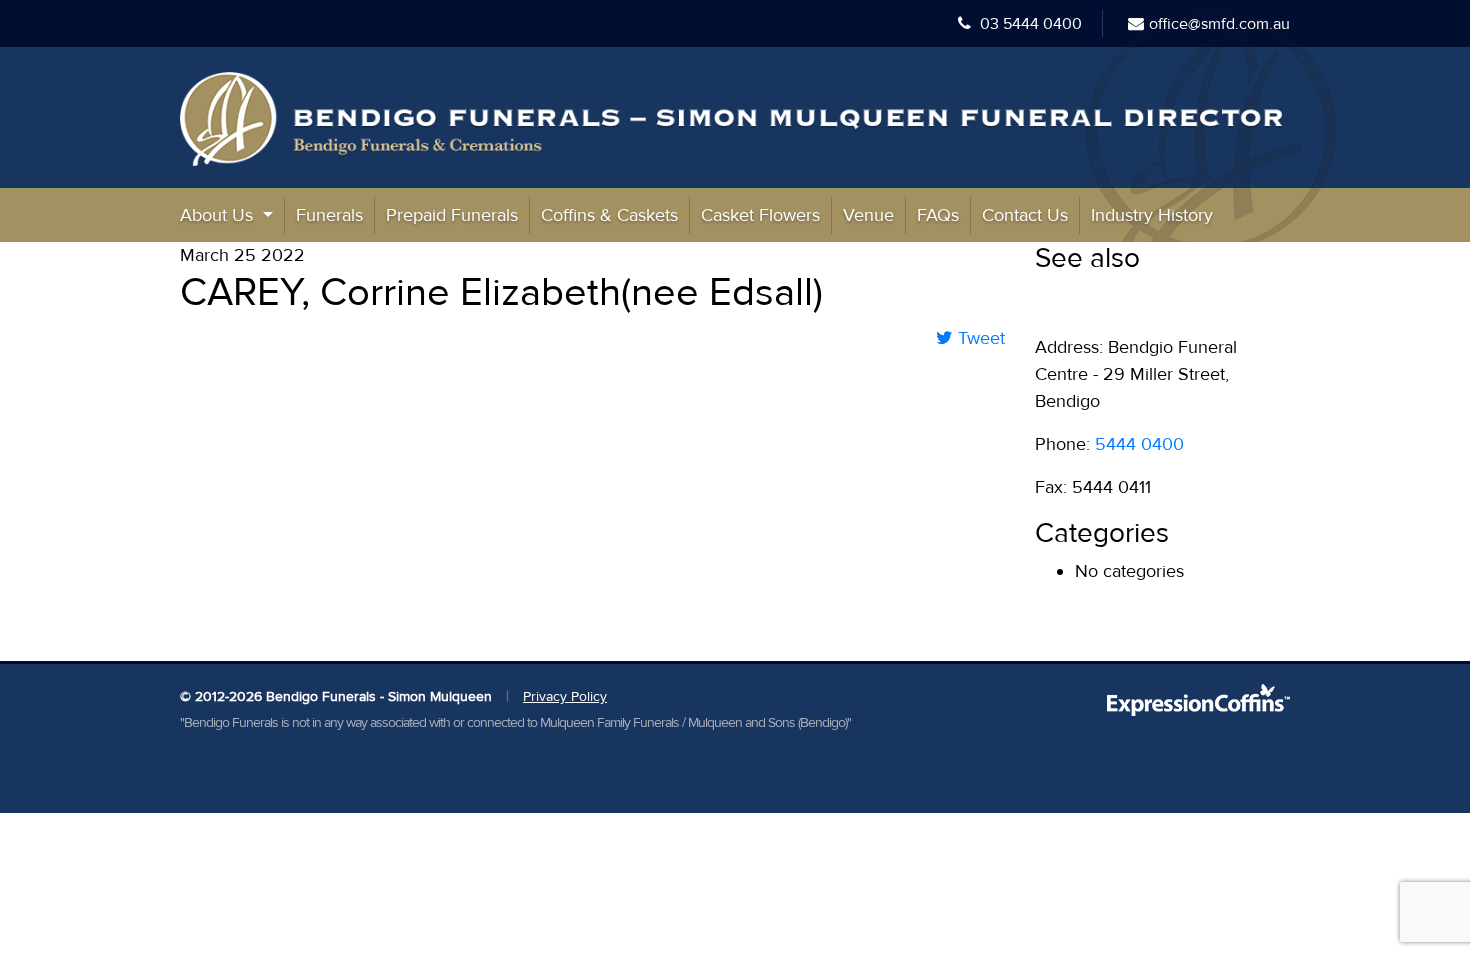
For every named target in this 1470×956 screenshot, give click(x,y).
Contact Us (1025, 215)
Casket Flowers (760, 215)
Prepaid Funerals (452, 215)
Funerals (329, 215)
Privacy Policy (565, 696)
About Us (219, 215)
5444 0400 (1139, 444)
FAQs (938, 215)
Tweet (979, 338)
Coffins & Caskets (609, 215)
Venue (868, 215)
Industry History (1152, 215)
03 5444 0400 (1029, 24)
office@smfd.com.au (1219, 24)
